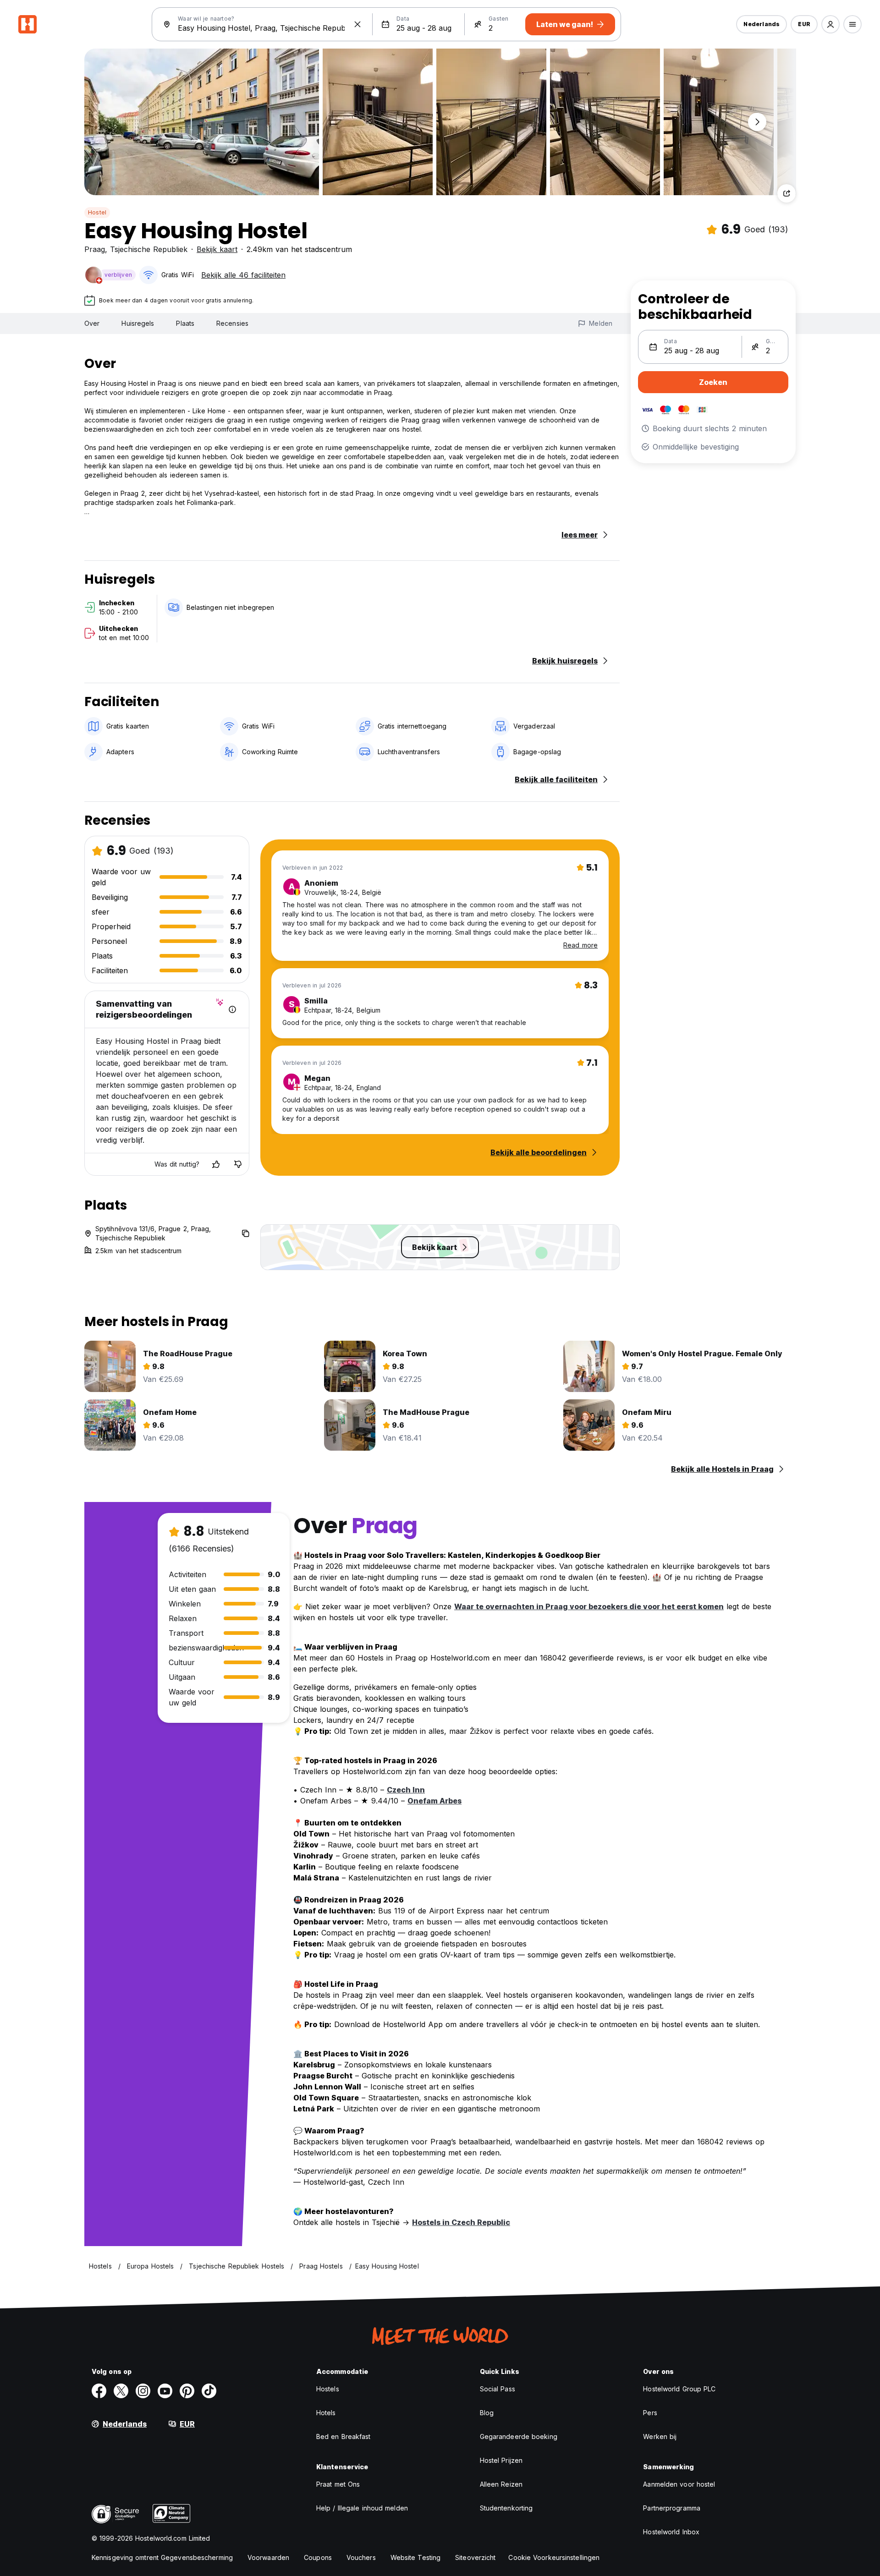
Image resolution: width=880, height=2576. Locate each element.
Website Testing (416, 2557)
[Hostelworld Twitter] (121, 2391)
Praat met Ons (338, 2484)
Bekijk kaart (217, 249)
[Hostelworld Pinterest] (187, 2391)
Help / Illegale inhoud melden (362, 2508)
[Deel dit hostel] (786, 193)
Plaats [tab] (185, 323)
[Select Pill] (830, 24)
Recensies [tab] (232, 323)
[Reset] (357, 24)
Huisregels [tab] (138, 323)
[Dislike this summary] (238, 1164)
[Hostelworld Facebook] (99, 2391)
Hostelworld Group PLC (679, 2389)
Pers (650, 2413)
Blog (487, 2413)
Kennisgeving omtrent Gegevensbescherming (162, 2557)
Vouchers (361, 2557)
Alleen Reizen (501, 2484)
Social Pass (498, 2389)
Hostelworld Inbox (671, 2532)
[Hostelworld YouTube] (165, 2391)
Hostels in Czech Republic (461, 2222)
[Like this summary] (216, 1164)
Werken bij (660, 2436)
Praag (95, 249)
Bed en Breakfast (344, 2436)
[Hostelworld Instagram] (143, 2391)
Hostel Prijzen (501, 2460)
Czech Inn (406, 1790)
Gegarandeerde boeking (519, 2436)
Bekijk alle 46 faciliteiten (243, 275)
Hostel (97, 212)
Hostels (328, 2389)
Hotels (326, 2413)
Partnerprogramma (672, 2508)
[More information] (232, 1009)
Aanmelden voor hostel (679, 2484)
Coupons (318, 2557)
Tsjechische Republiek (149, 249)
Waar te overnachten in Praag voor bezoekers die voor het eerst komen (589, 1606)
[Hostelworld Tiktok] (209, 2391)
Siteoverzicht (475, 2557)
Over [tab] (92, 323)
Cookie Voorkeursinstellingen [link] (554, 2557)
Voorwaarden (268, 2557)
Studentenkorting (506, 2508)
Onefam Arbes (434, 1801)
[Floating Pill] (757, 122)
